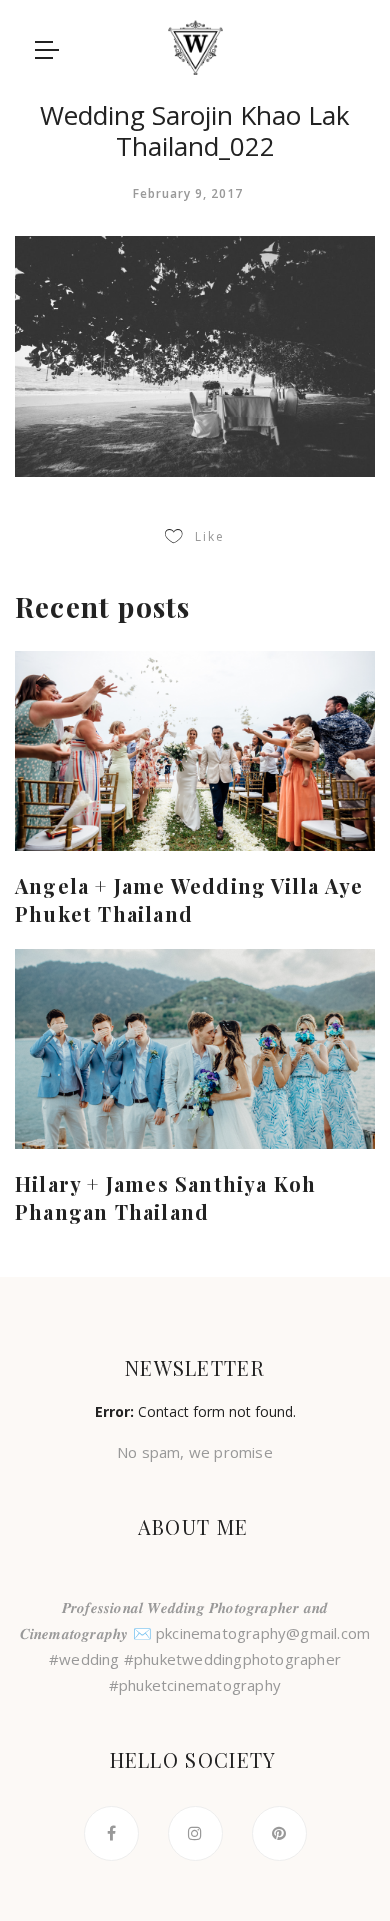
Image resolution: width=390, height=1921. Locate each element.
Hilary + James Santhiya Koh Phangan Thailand (165, 1197)
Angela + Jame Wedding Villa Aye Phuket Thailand (189, 899)
